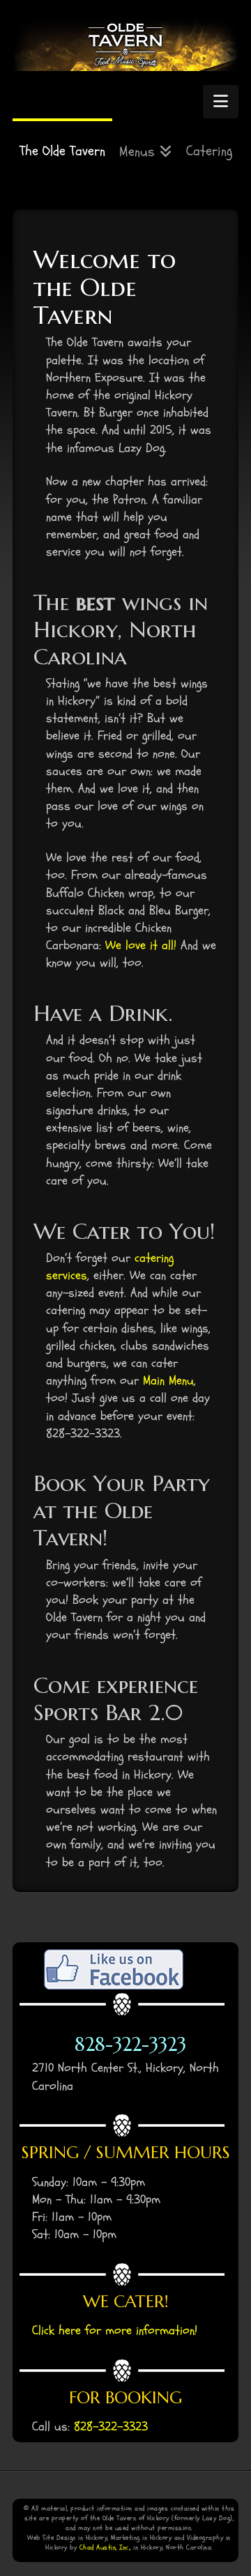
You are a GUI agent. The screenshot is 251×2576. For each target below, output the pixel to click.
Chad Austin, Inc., (105, 2547)
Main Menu (168, 1381)
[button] (221, 102)
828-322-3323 (130, 2045)
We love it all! (141, 945)
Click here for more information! (115, 2331)
